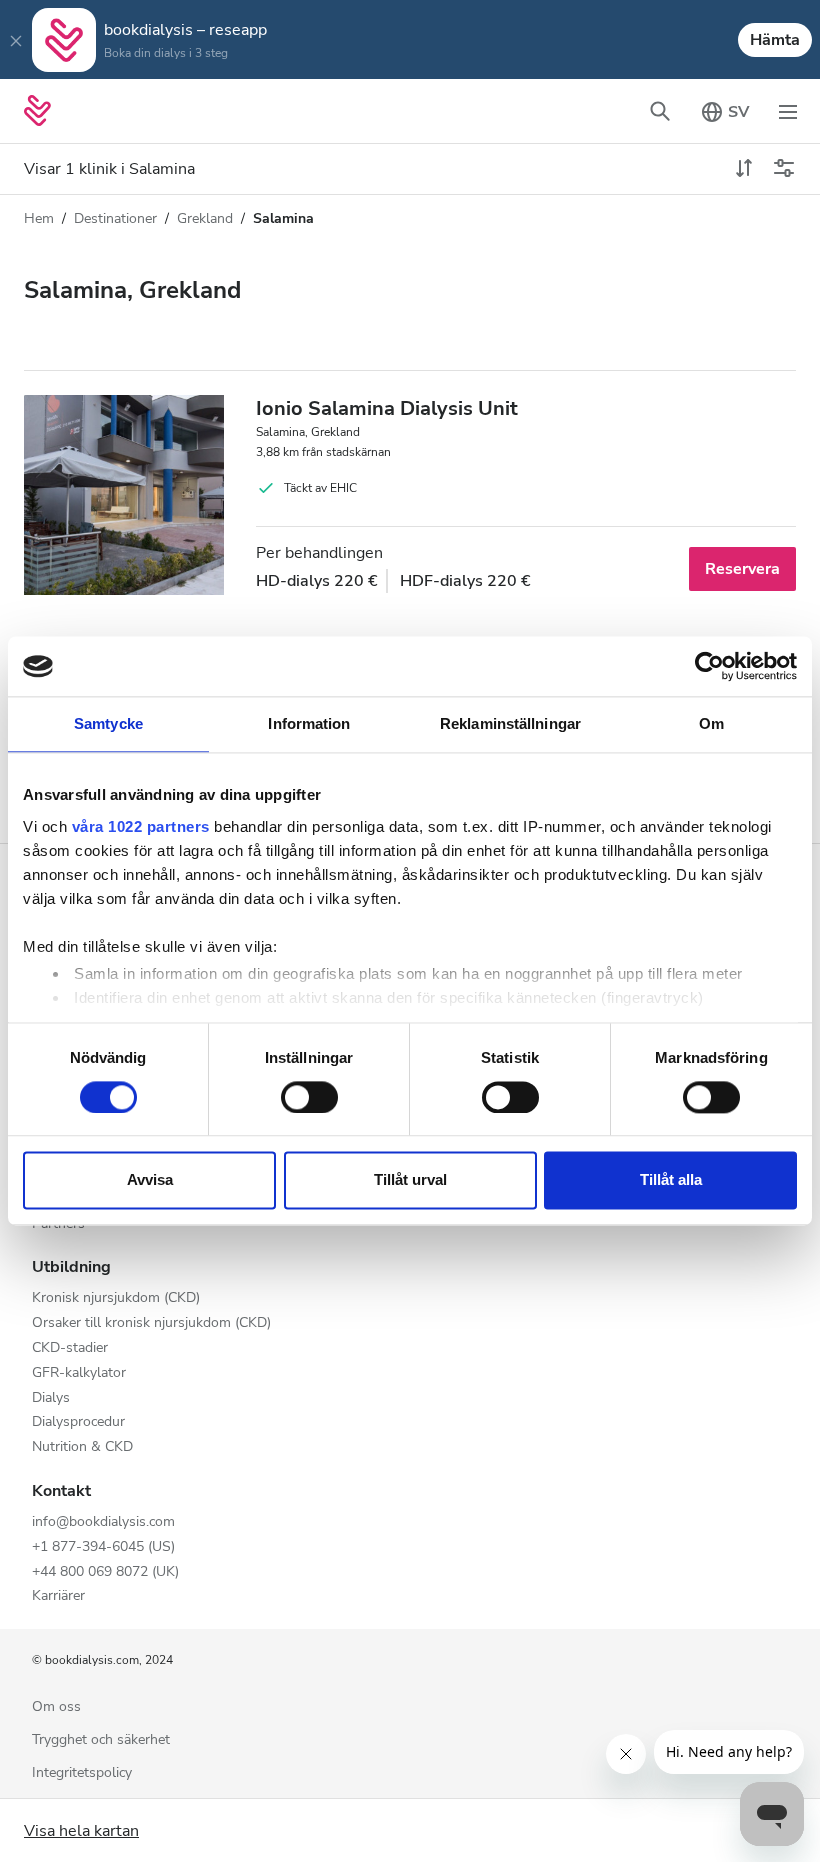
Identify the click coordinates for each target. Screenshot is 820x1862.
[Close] (16, 40)
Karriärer (58, 1596)
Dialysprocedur (78, 1422)
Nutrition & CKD (82, 1447)
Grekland (205, 218)
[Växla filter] (784, 169)
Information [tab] (309, 723)
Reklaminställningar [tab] (510, 723)
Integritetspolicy (82, 1773)
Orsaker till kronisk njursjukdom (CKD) (151, 1323)
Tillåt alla (671, 1180)
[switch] (309, 1097)
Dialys (51, 1398)
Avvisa (150, 1180)
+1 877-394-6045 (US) (103, 1547)
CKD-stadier (70, 1348)
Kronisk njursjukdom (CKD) (116, 1298)
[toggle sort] (744, 169)
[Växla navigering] (788, 111)
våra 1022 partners (141, 826)
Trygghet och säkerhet (101, 1740)
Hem (39, 218)
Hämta (775, 40)
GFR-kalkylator (79, 1373)
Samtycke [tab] (108, 723)
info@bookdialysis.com (103, 1522)
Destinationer (115, 218)
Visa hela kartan (81, 1831)
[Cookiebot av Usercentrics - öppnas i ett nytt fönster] (709, 666)
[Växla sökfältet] (660, 111)
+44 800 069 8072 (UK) (105, 1572)
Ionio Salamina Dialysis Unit (387, 408)
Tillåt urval (410, 1180)
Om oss (56, 1707)
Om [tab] (711, 723)
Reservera (742, 569)
